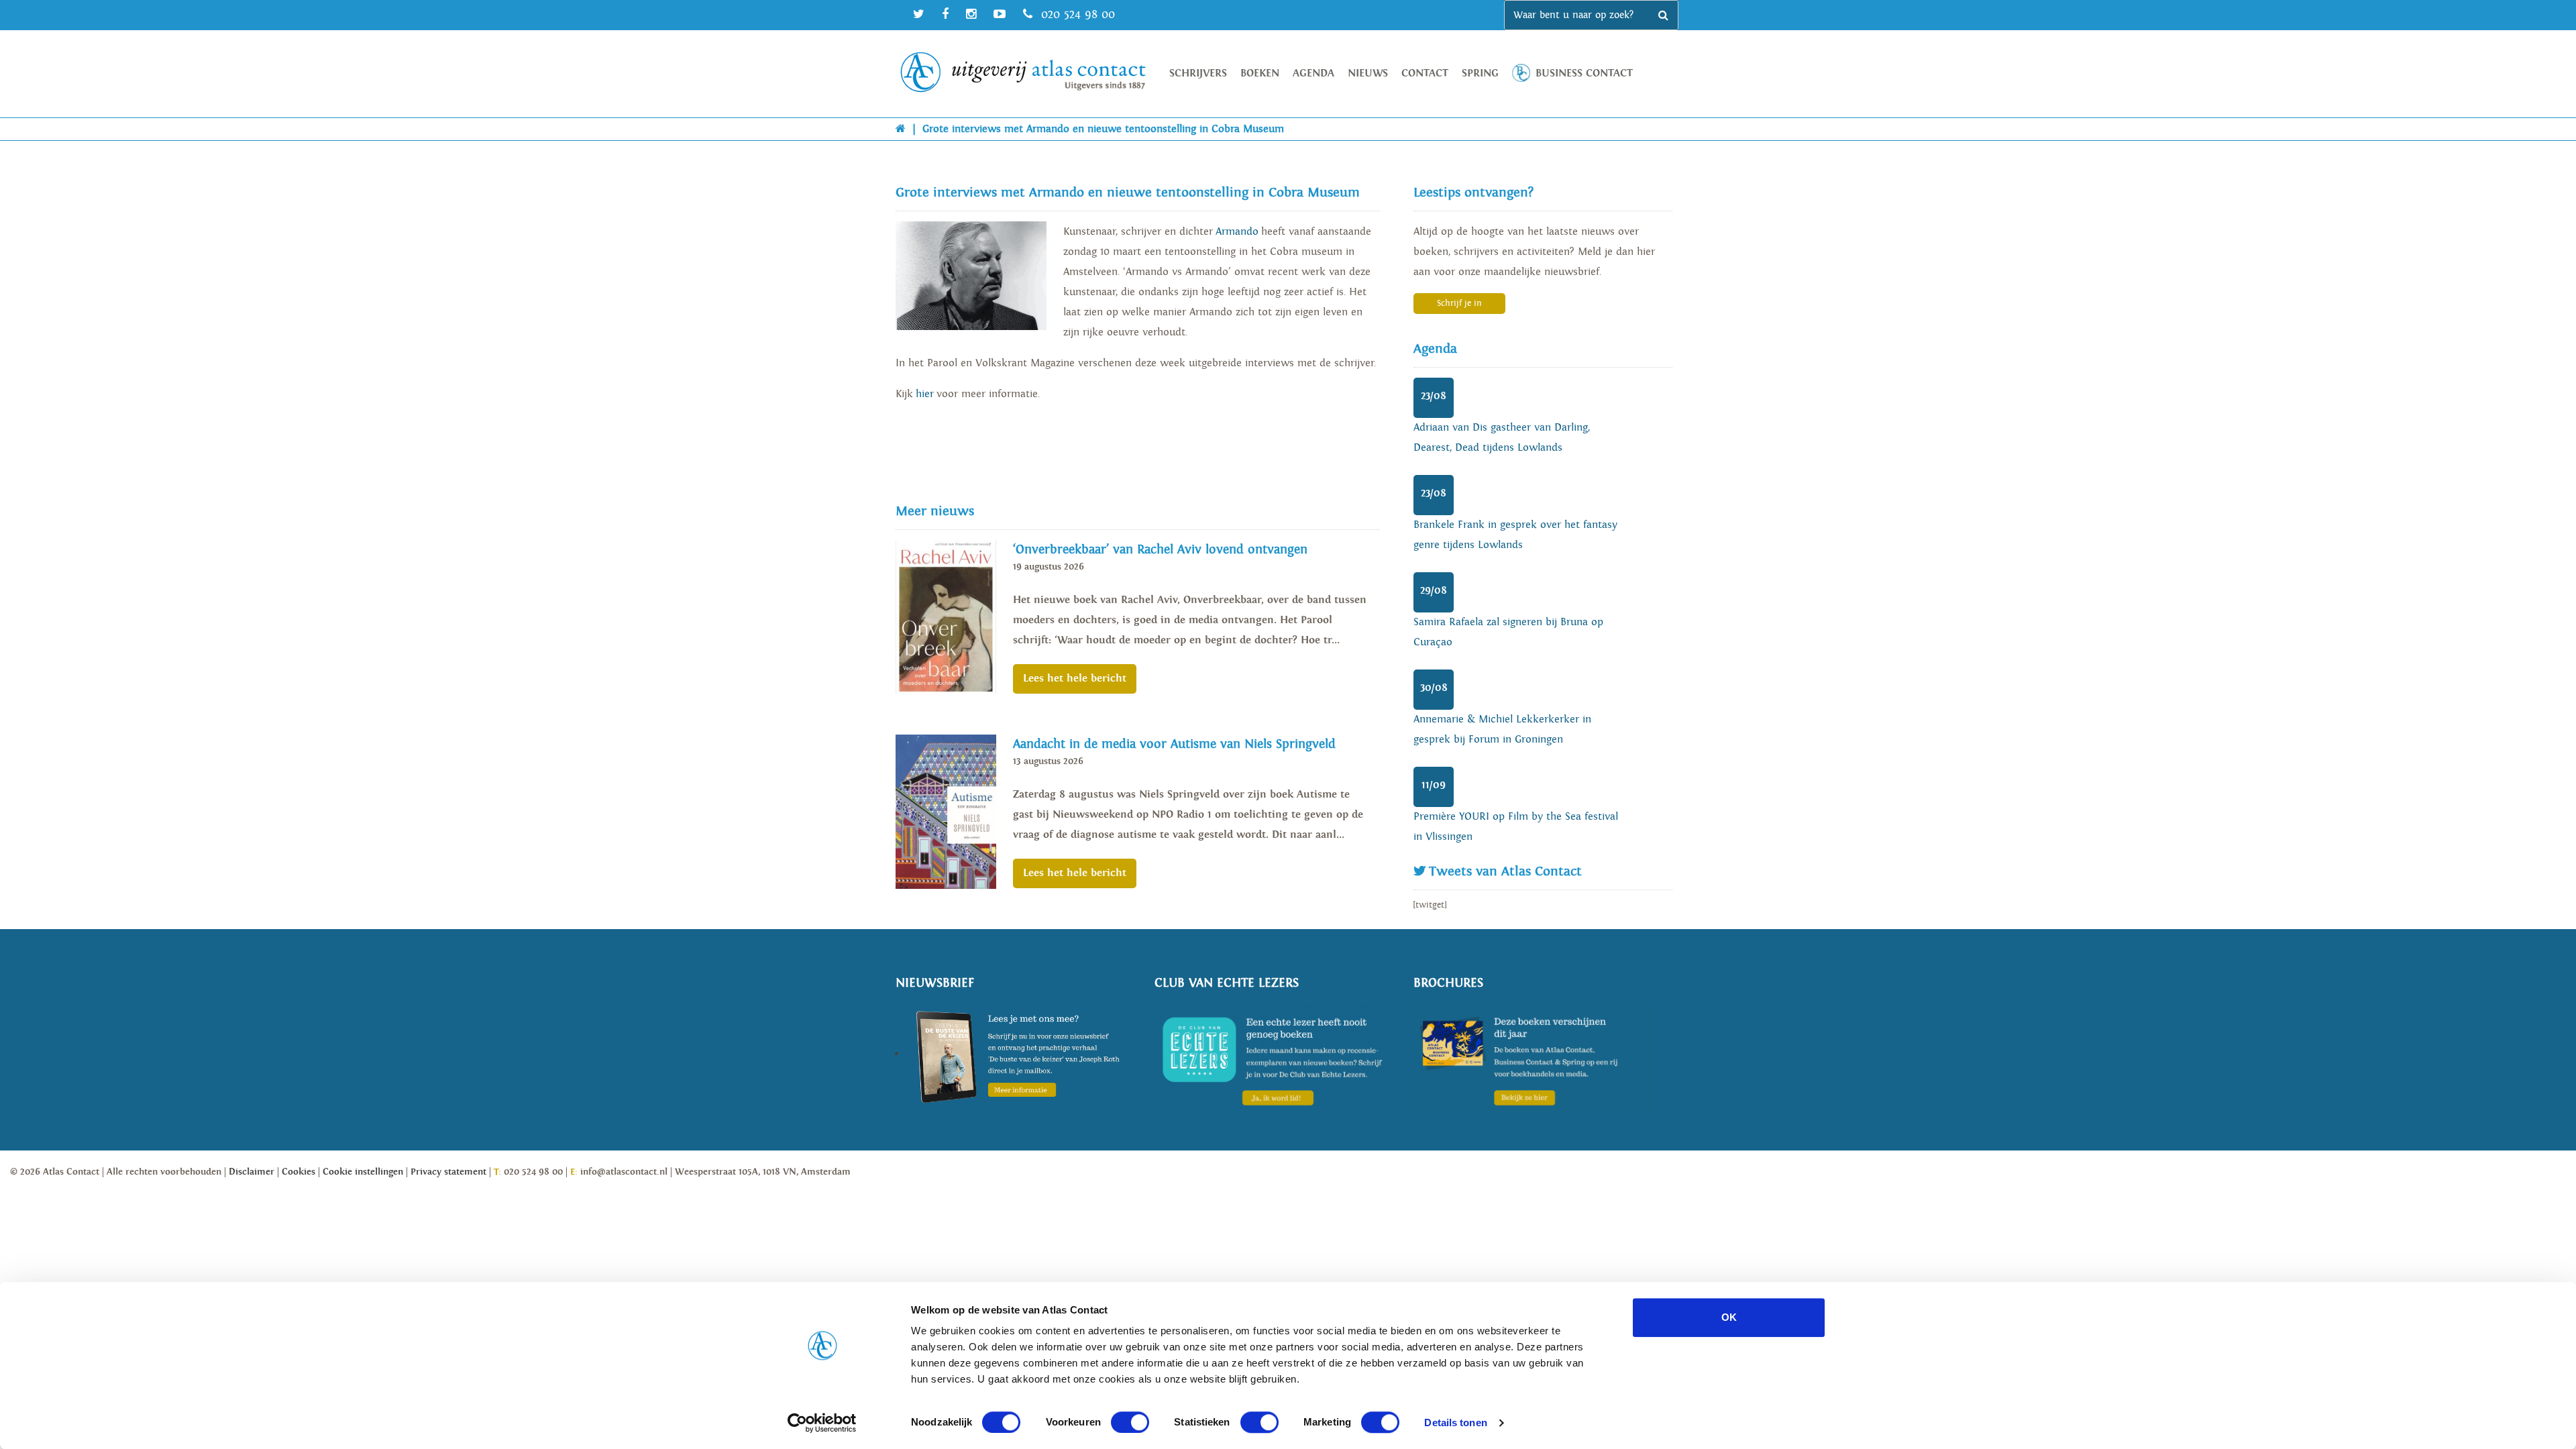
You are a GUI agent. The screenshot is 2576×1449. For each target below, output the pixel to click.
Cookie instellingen (363, 1172)
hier (925, 394)
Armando (1237, 232)
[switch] (1130, 1422)
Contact (1425, 73)
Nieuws (1368, 73)
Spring (1480, 73)
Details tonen (1455, 1423)
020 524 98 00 (1076, 14)
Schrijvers (1198, 73)
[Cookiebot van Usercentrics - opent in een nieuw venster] (822, 1423)
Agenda (1313, 73)
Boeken (1260, 73)
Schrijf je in (1459, 304)
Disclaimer (252, 1172)
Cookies (299, 1172)
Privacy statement (448, 1172)
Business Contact (1584, 73)
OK (1729, 1317)
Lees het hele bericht (1075, 679)
